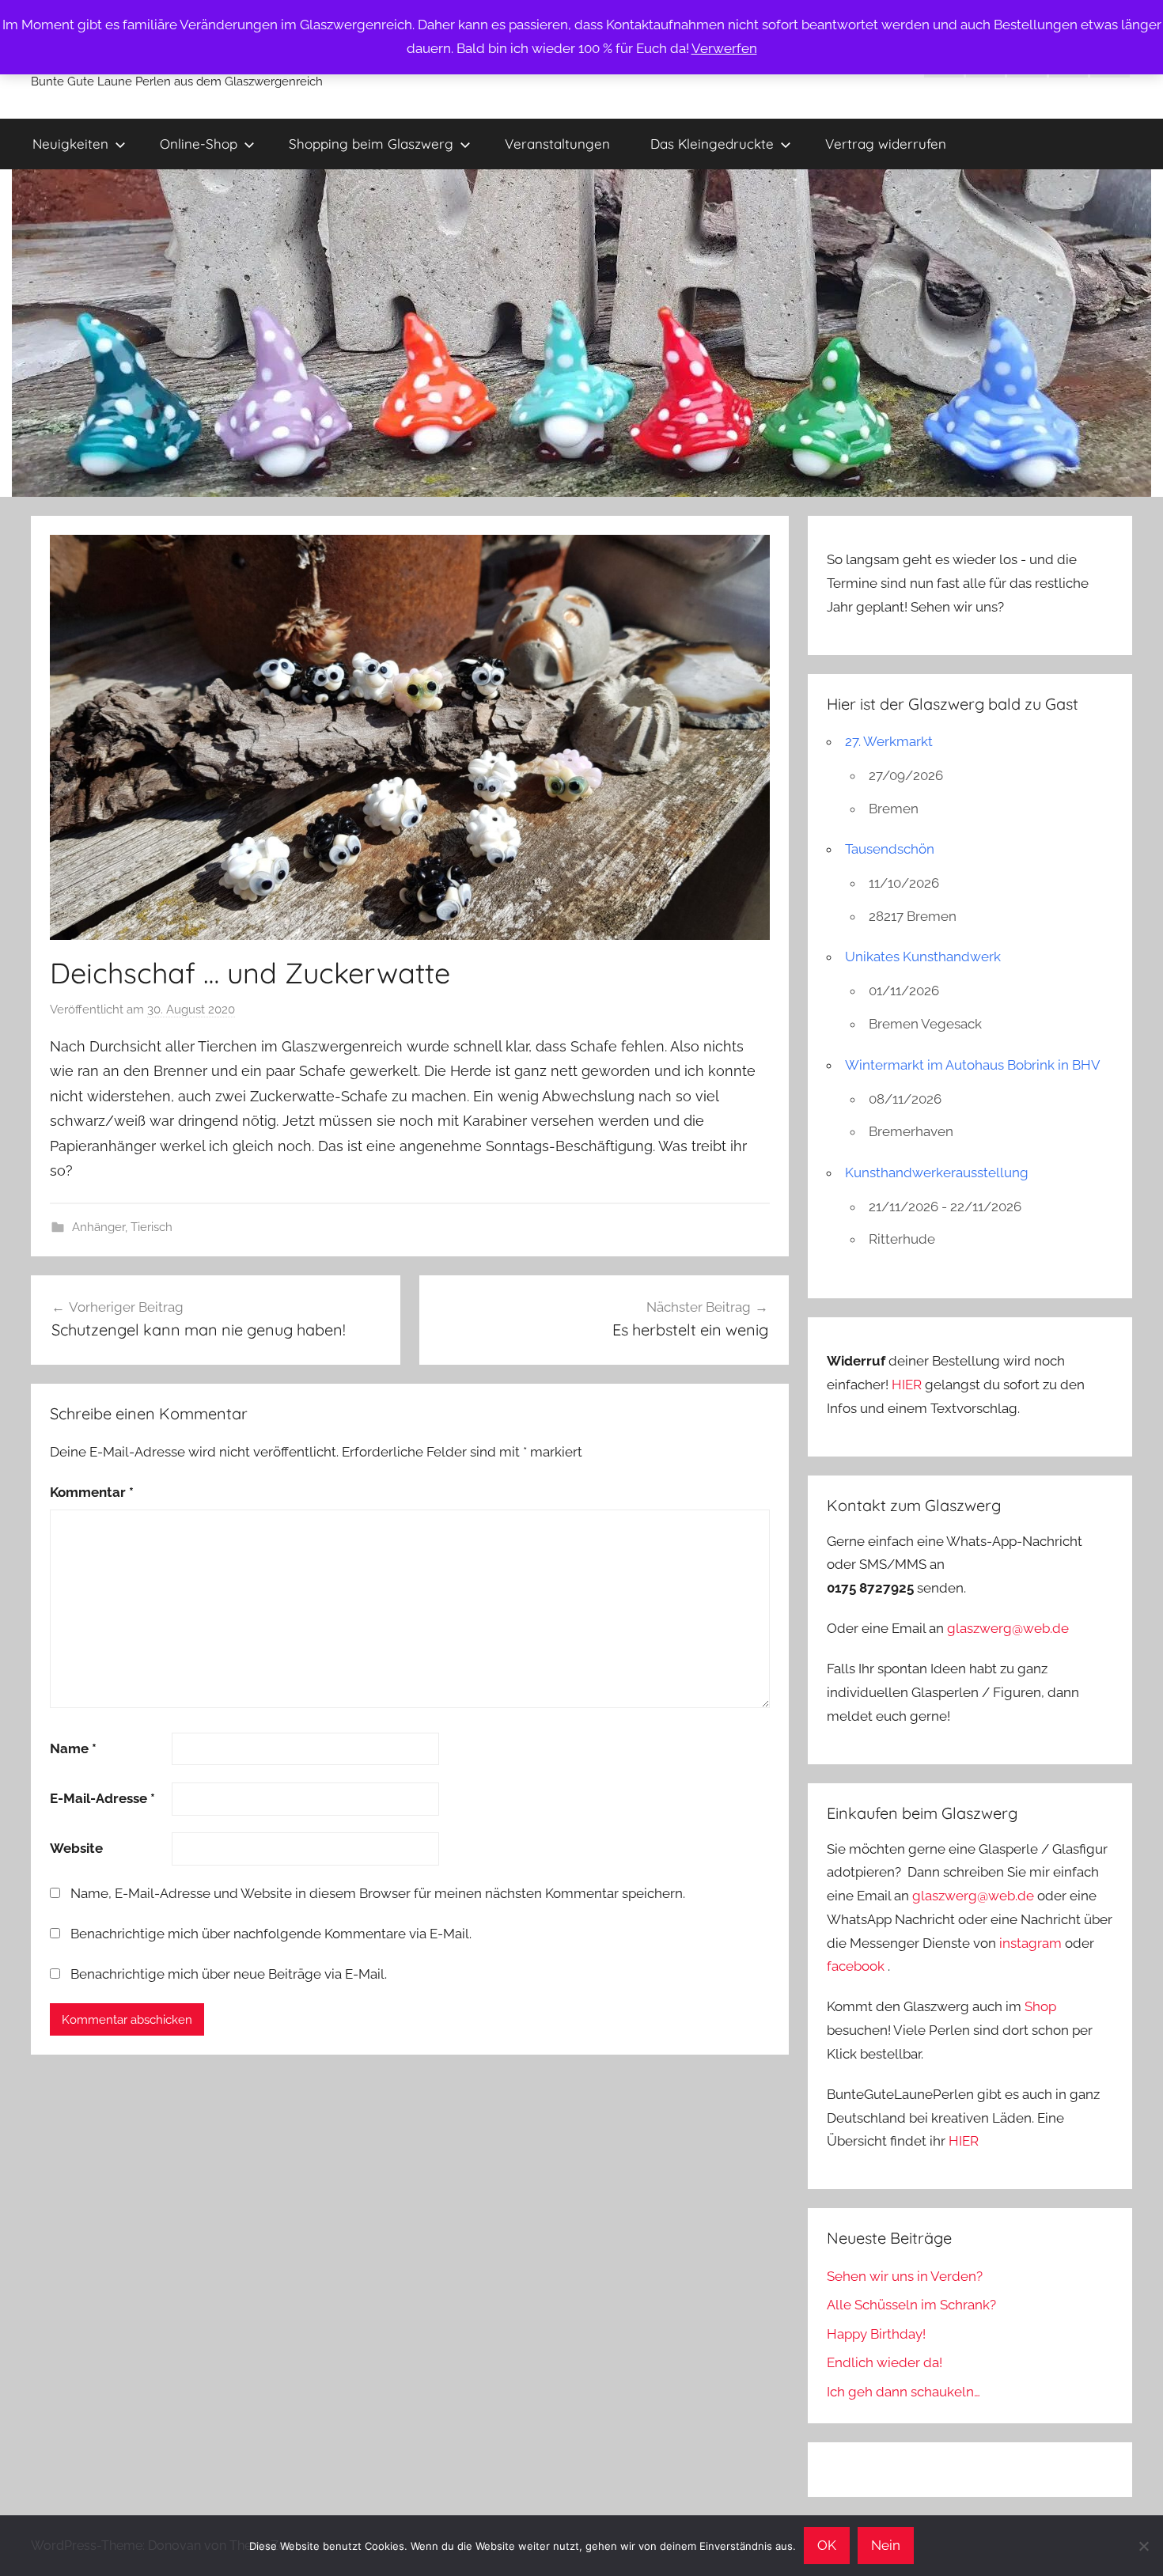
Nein (886, 2545)
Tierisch (152, 1227)
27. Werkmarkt (889, 741)
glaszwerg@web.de (1008, 1628)
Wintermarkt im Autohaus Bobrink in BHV (973, 1065)
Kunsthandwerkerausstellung (937, 1172)
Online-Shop (199, 144)
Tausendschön (890, 849)
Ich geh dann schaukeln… (904, 2392)
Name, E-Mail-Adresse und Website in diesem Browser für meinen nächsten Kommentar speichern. (378, 1893)
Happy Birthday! (876, 2334)
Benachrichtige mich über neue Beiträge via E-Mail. (229, 1974)
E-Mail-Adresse (102, 1798)
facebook (856, 1966)
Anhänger (98, 1227)
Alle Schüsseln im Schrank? (911, 2305)
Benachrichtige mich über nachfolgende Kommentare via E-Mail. (271, 1934)
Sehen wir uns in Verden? (905, 2276)
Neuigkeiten (70, 144)
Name (73, 1748)
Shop (1040, 2006)
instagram (1030, 1943)
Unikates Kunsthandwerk (923, 957)
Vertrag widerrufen (886, 144)
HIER (908, 1385)
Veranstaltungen (557, 144)
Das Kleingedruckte (712, 144)
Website (76, 1848)
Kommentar (92, 1492)
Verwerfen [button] (724, 48)
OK (827, 2545)
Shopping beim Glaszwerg (371, 144)
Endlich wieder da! (885, 2362)
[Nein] (1143, 2546)
